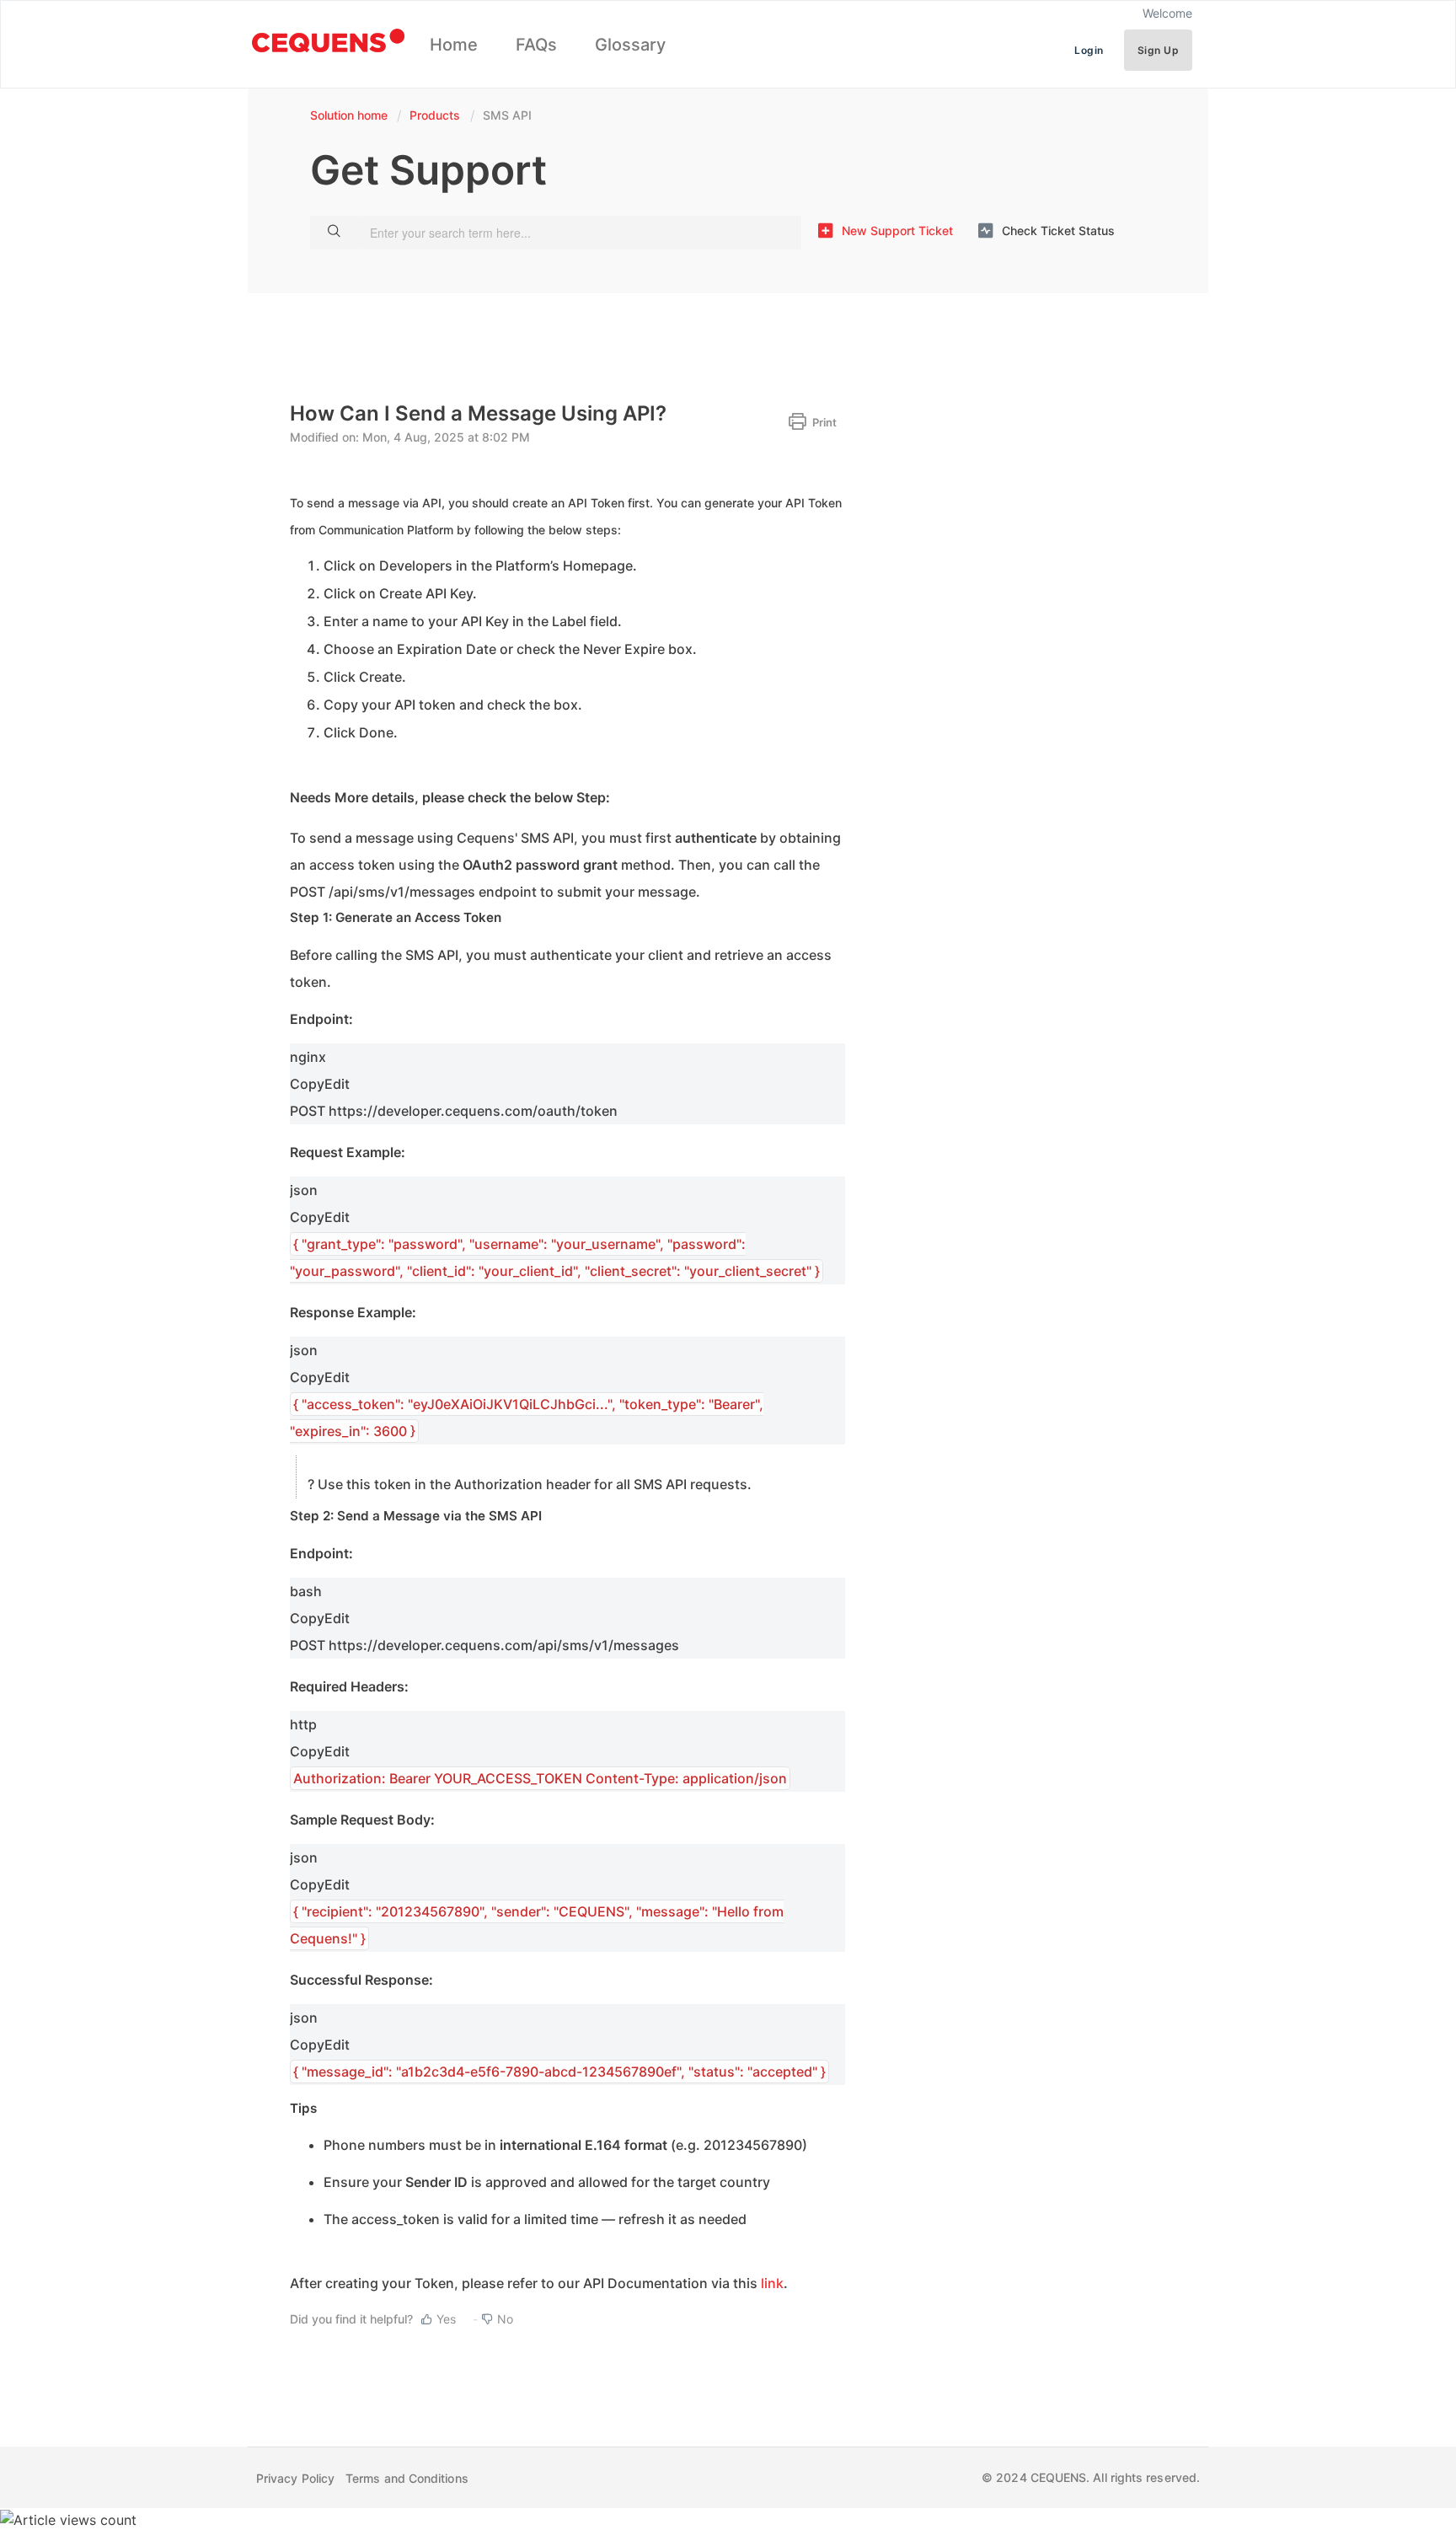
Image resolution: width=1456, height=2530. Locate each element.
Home (454, 45)
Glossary (630, 45)
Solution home (351, 115)
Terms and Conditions (407, 2478)
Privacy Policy (295, 2478)
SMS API (507, 115)
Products (435, 115)
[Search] (335, 233)
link (772, 2283)
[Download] (697, 1075)
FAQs (536, 45)
